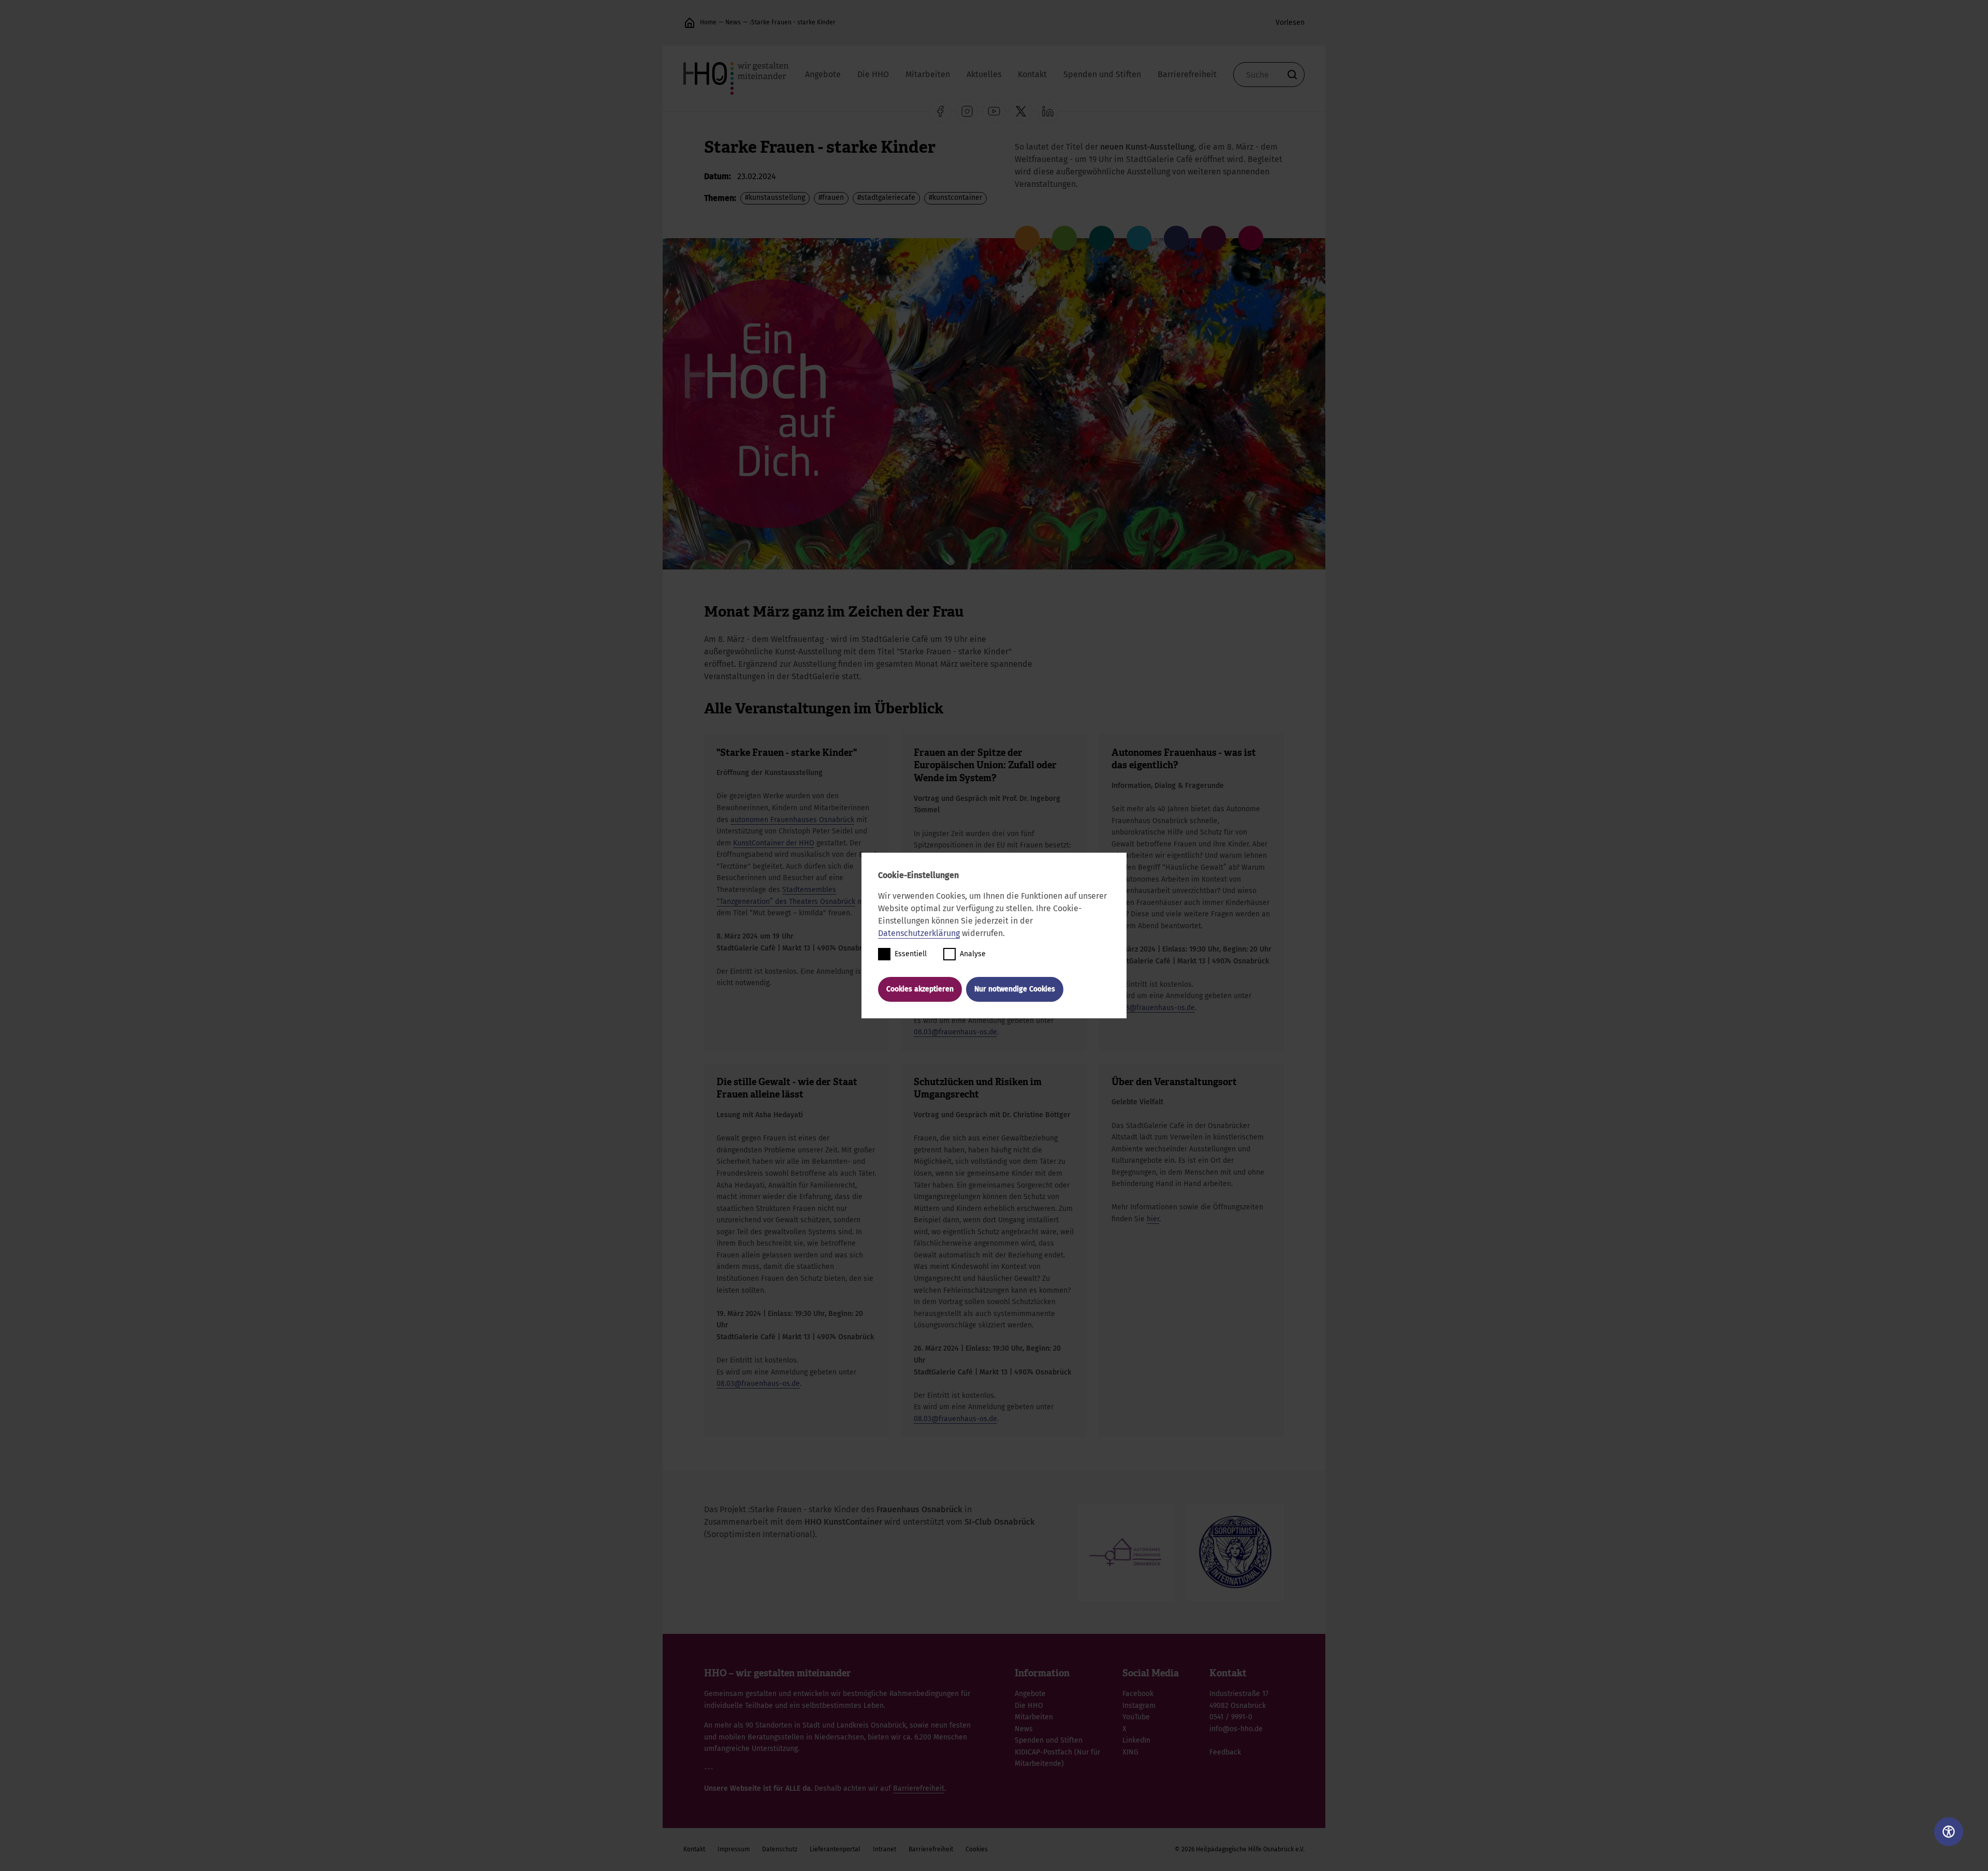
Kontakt (1032, 74)
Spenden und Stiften (1102, 74)
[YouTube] (994, 111)
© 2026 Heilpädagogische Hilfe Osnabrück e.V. (1240, 1849)
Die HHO (873, 74)
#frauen (831, 198)
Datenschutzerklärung (919, 933)
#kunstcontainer (955, 198)
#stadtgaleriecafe (886, 198)
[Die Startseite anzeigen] (690, 23)
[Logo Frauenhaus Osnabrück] (1125, 1552)
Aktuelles (984, 74)
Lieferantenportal (835, 1849)
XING (1130, 1752)
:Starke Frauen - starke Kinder (793, 22)
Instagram (1139, 1706)
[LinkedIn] (1048, 111)
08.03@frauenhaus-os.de (955, 1032)
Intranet (885, 1849)
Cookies (977, 1849)
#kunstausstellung (775, 198)
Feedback (1225, 1752)
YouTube (1136, 1717)
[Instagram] (967, 111)
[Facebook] (940, 111)
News (733, 22)
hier (1153, 1219)
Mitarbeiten (928, 74)
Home (708, 22)
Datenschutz (780, 1849)
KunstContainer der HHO (774, 843)
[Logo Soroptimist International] (1235, 1552)
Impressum (734, 1849)
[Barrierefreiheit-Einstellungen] (1949, 1832)
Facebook (1138, 1694)
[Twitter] (1021, 111)
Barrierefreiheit (1187, 74)
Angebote (823, 74)
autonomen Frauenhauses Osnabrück (792, 820)
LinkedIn (1136, 1740)
